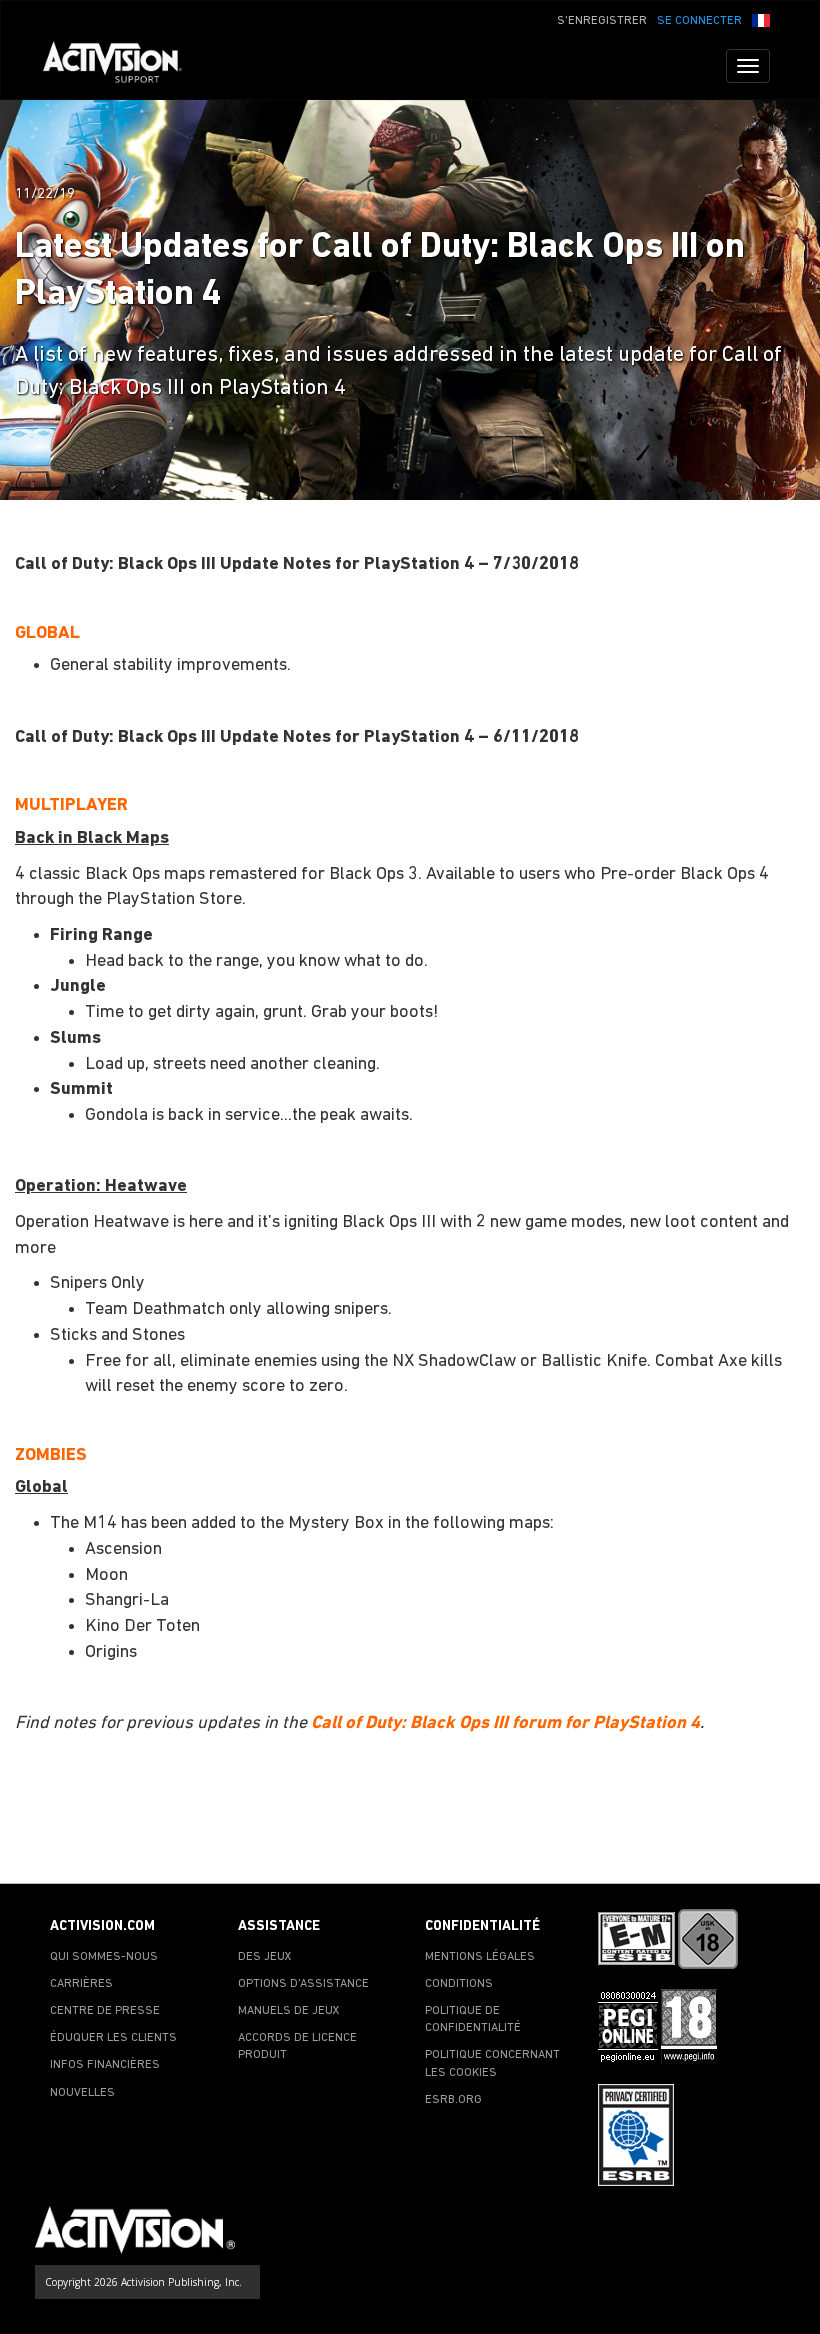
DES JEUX (265, 1957)
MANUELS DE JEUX (289, 2011)
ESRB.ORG (453, 2100)
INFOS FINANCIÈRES (105, 2065)
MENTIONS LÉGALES (480, 1957)
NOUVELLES (82, 2093)
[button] (761, 19)
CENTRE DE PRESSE (105, 2011)
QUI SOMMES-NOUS (104, 1957)
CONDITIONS (459, 1984)
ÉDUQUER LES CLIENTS (113, 2038)
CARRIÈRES (81, 1984)
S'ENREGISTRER (602, 21)
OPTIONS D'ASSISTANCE (303, 1984)
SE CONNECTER (699, 21)
